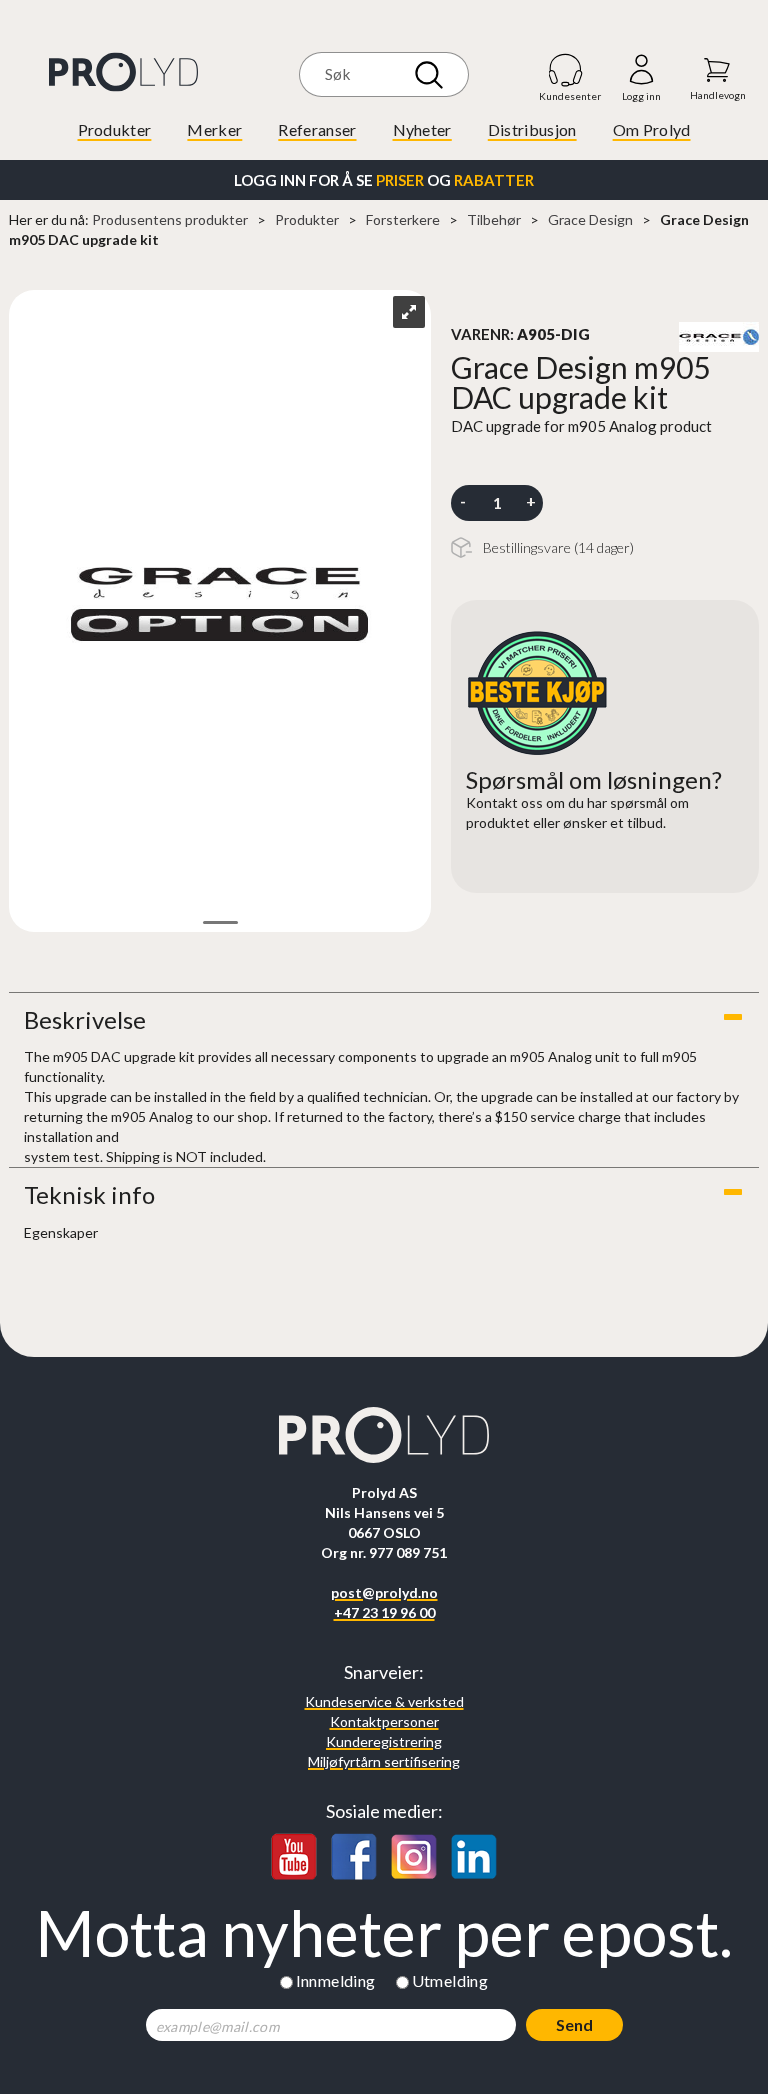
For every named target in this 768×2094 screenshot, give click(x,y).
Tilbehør (494, 219)
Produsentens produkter (170, 219)
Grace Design (590, 219)
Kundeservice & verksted (384, 1701)
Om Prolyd (652, 129)
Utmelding (450, 1980)
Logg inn (641, 70)
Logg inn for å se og (384, 180)
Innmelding (336, 1980)
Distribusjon (532, 129)
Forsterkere (403, 219)
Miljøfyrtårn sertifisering (384, 1761)
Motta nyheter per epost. (384, 1933)
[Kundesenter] (566, 69)
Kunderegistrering (384, 1741)
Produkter (115, 129)
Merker (214, 129)
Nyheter (422, 129)
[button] (384, 1020)
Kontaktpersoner (384, 1721)
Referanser (317, 129)
